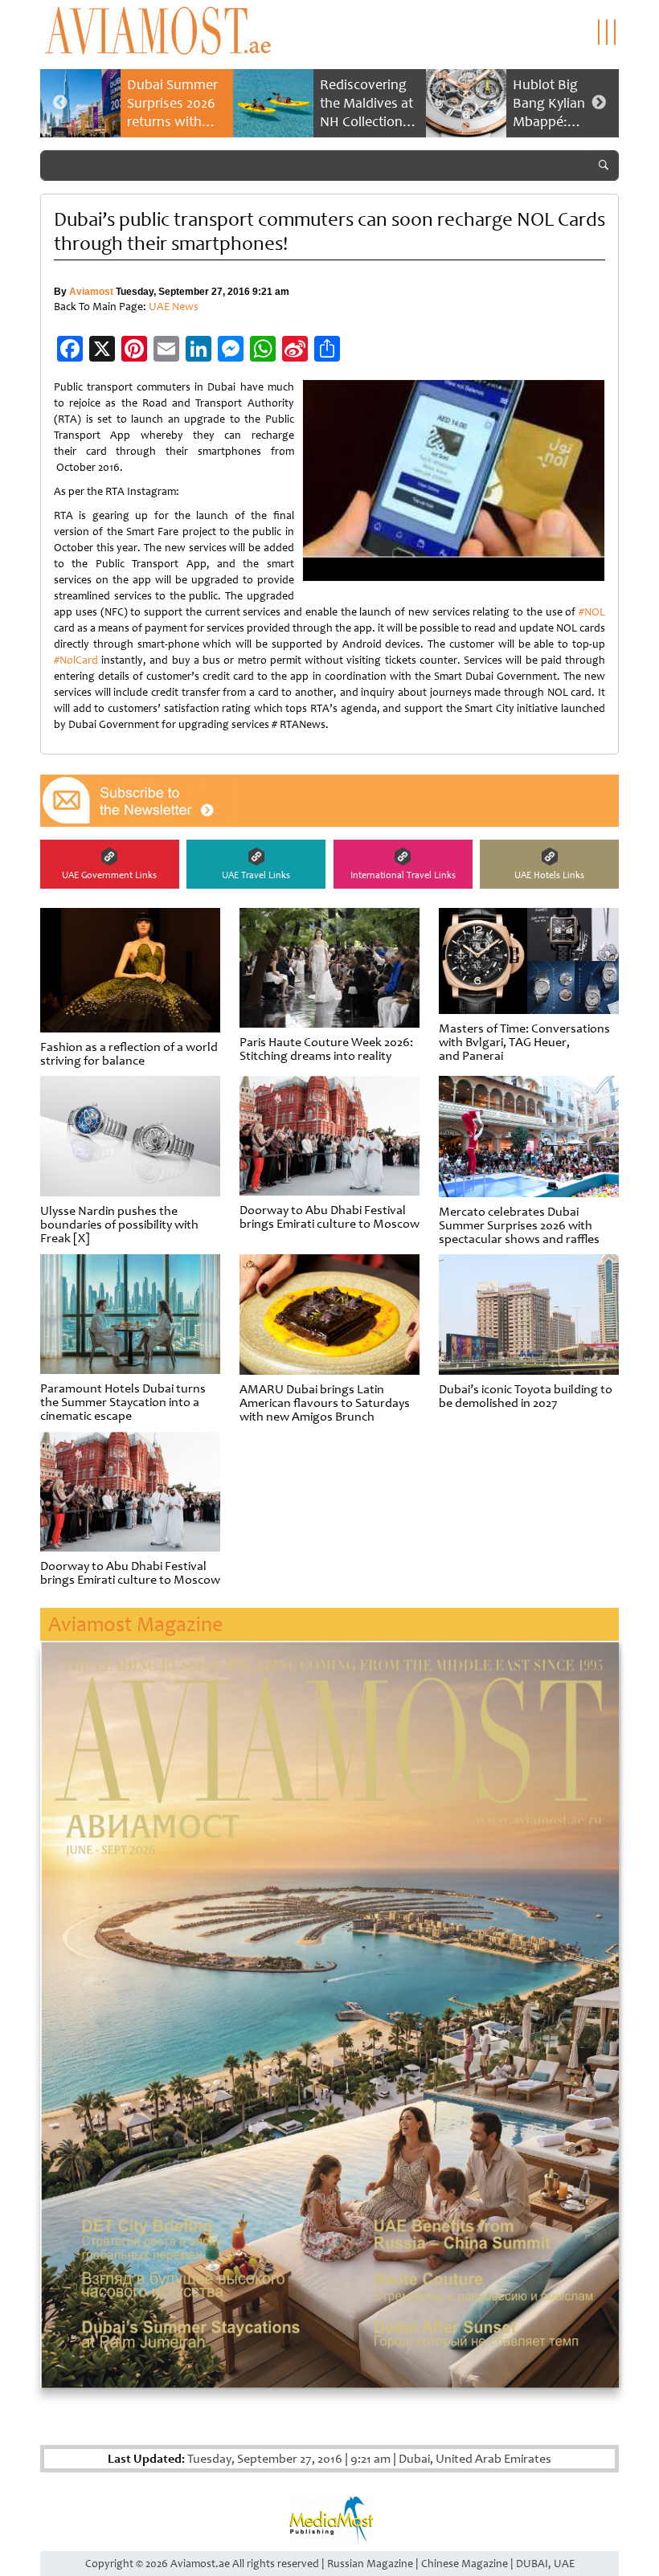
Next (599, 103)
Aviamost (91, 292)
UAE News (174, 307)
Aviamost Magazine (135, 1624)
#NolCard (76, 660)
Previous (60, 103)
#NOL (592, 612)
